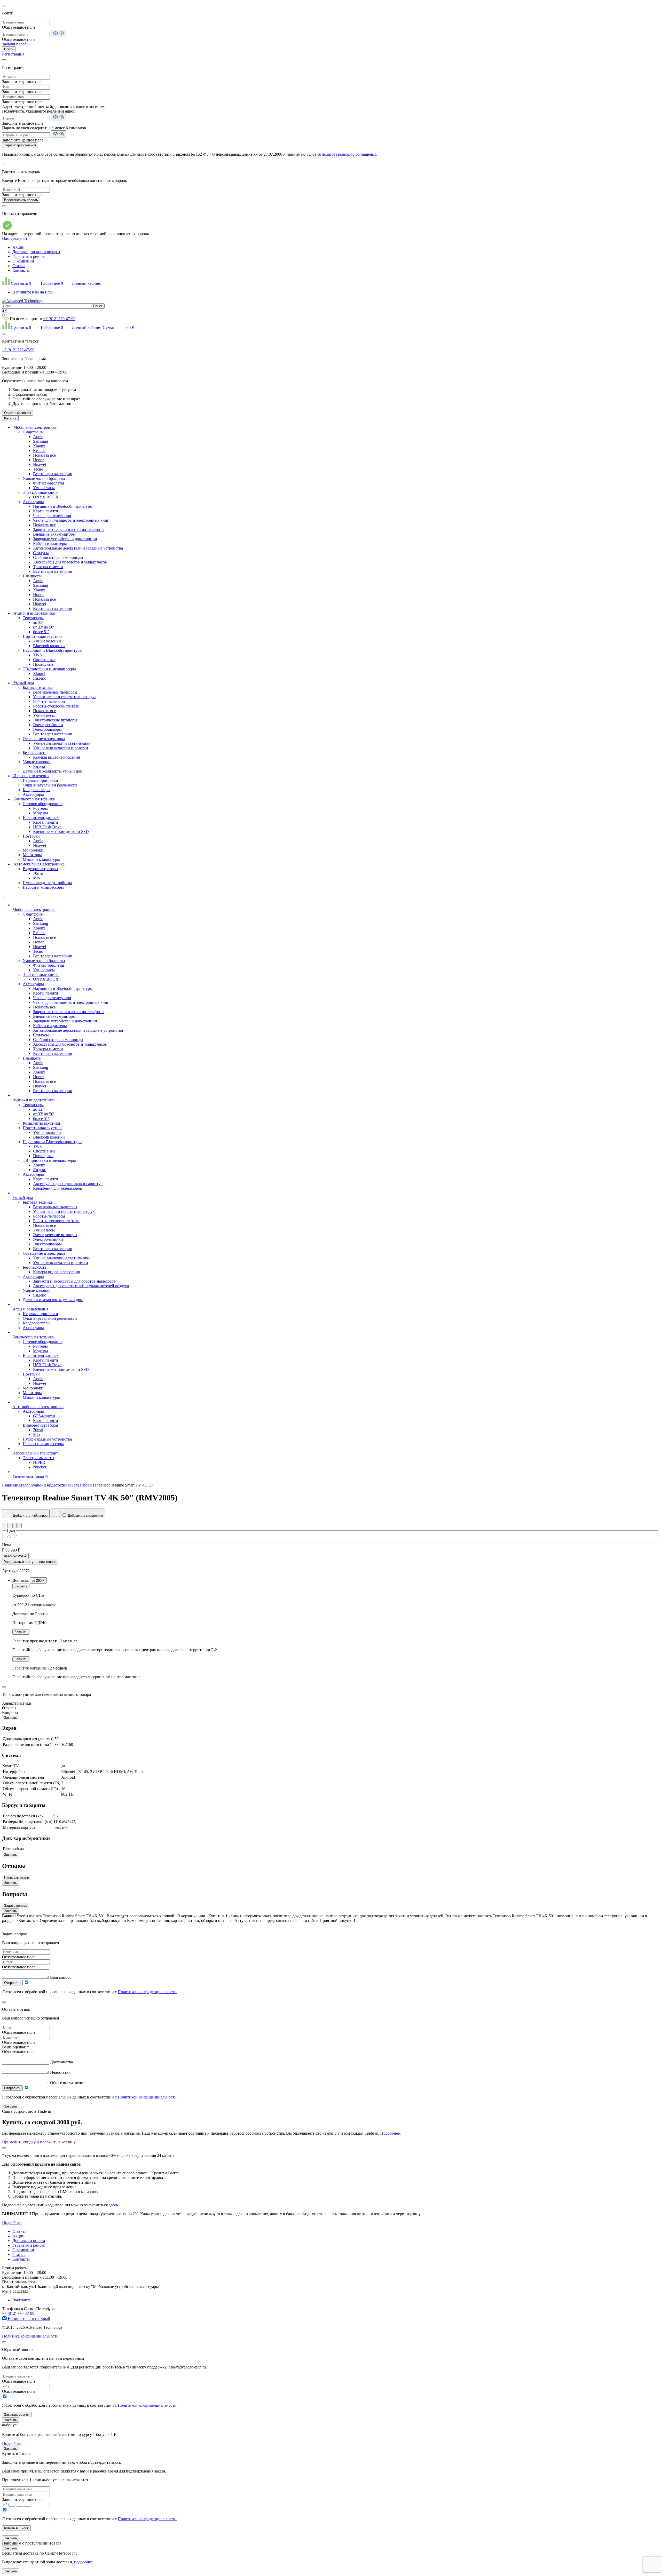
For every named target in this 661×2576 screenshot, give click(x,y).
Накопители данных (41, 818)
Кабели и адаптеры (50, 543)
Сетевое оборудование (43, 804)
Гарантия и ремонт (29, 256)
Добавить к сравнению (85, 1516)
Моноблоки (33, 850)
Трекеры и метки (48, 567)
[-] (15, 1537)
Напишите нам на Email (33, 292)
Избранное (51, 283)
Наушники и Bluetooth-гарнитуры (63, 506)
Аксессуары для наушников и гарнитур (68, 1184)
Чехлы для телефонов (52, 516)
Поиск (98, 306)
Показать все (44, 455)
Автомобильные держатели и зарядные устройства (78, 548)
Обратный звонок (18, 413)
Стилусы (41, 553)
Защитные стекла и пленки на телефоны (69, 530)
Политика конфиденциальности (30, 2336)
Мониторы (32, 855)
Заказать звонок (17, 2415)
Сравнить (21, 283)
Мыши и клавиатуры (41, 859)
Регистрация (13, 54)
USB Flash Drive (47, 827)
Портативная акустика (43, 636)
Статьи (19, 266)
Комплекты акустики (41, 1123)
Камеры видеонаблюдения (56, 757)
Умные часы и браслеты (44, 478)
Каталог (10, 418)
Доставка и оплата (29, 2241)
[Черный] (9, 1537)
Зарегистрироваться (20, 145)
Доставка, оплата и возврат (36, 252)
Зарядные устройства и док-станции (65, 539)
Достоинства (61, 2062)
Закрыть (21, 1586)
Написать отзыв (17, 1877)
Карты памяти (46, 511)
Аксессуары (33, 502)
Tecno (38, 469)
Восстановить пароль (21, 200)
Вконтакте (22, 2300)
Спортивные (44, 660)
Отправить (12, 1983)
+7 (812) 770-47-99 (59, 319)
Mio (36, 878)
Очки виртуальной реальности (50, 785)
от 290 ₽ (38, 1581)
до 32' (38, 622)
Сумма (118, 327)
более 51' (41, 632)
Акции (18, 247)
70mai (38, 873)
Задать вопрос (16, 1906)
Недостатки (60, 2072)
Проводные (43, 664)
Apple (38, 437)
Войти (9, 49)
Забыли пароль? (16, 44)
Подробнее (390, 2133)
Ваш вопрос (61, 1977)
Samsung (41, 441)
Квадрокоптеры (37, 790)
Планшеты (32, 576)
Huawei (40, 464)
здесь (113, 2205)
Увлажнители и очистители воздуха (65, 697)
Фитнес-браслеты (49, 483)
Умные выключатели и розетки (61, 748)
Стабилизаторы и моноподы (58, 557)
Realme (39, 451)
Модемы (41, 813)
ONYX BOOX (46, 497)
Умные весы (44, 715)
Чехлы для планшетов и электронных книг (71, 520)
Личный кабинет (86, 283)
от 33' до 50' (44, 627)
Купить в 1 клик (16, 2528)
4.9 (5, 311)
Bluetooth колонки (49, 646)
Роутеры (40, 808)
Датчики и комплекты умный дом (53, 771)
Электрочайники (48, 725)
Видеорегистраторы (40, 869)
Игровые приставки (40, 780)
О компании (23, 261)
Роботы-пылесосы (49, 701)
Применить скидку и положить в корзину (39, 2142)
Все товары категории (53, 474)
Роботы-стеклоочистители (56, 706)
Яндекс (40, 678)
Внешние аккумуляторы (54, 534)
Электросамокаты (38, 1458)
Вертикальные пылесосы (55, 692)
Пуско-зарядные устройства (47, 883)
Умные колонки (47, 641)
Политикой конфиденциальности (147, 1992)
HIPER (39, 1462)
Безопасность (34, 753)
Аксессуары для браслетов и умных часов (70, 562)
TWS (37, 655)
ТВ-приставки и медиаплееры (49, 669)
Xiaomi (39, 446)
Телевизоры (33, 618)
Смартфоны (33, 432)
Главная (19, 2231)
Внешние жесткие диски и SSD (61, 832)
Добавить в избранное (30, 1516)
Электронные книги (41, 492)
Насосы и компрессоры (43, 887)
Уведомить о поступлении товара (30, 1562)
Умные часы (44, 488)
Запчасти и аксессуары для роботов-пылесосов (74, 1281)
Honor (38, 460)
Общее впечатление (68, 2083)
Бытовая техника (38, 687)
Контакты (21, 270)
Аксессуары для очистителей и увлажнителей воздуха (81, 1286)
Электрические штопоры (55, 720)
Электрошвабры (47, 729)
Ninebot (40, 1467)
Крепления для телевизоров (58, 1188)
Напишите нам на (28, 2319)
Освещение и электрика (44, 739)
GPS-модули (44, 1416)
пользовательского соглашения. (349, 154)
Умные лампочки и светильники (62, 743)
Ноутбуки (31, 836)
